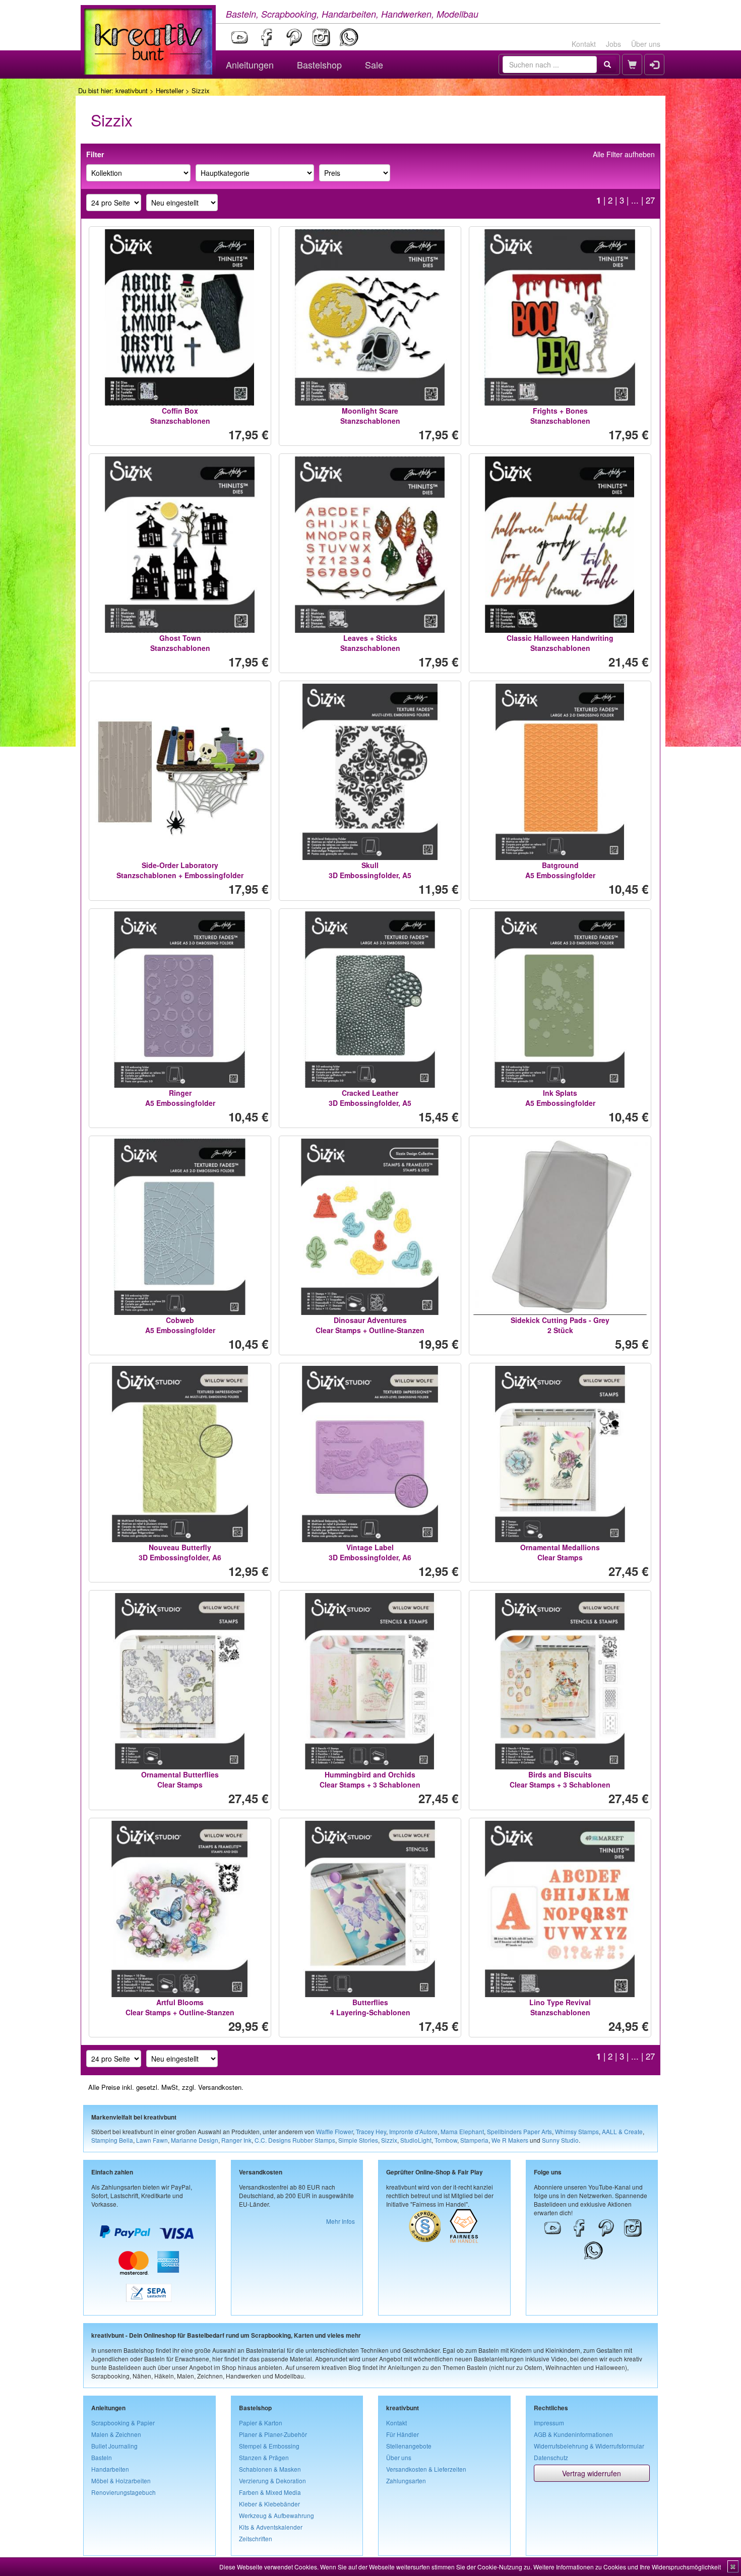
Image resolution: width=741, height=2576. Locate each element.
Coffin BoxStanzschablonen (180, 416)
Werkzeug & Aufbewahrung (276, 2515)
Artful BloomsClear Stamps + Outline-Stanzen (180, 2007)
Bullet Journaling (114, 2446)
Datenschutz (551, 2457)
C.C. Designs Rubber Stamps (295, 2140)
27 (650, 200)
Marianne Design (195, 2140)
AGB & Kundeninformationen (573, 2434)
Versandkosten (220, 2087)
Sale (374, 64)
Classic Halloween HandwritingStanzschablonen (560, 643)
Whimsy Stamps (577, 2131)
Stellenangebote (409, 2446)
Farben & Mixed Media (270, 2492)
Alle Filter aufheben (624, 154)
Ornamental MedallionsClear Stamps (560, 1552)
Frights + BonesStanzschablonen (560, 416)
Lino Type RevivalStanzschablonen (560, 2007)
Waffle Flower (334, 2131)
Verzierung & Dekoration (272, 2481)
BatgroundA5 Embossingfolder (560, 870)
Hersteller (170, 90)
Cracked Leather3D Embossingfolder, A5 (370, 1098)
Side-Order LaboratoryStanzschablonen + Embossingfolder (180, 870)
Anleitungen (250, 64)
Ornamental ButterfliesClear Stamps (180, 1779)
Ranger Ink (236, 2140)
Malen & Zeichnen (116, 2434)
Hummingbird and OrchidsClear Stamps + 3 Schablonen (370, 1779)
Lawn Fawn (152, 2140)
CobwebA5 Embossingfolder (180, 1325)
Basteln (102, 2457)
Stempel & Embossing (269, 2446)
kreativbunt (132, 90)
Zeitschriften (256, 2538)
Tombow (446, 2140)
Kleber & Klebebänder (269, 2504)
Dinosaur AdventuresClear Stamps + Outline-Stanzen (370, 1325)
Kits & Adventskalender (271, 2527)
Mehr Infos (341, 2221)
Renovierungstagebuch (124, 2492)
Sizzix (389, 2140)
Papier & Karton (261, 2423)
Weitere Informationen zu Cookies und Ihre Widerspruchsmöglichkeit (627, 2567)
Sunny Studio (560, 2140)
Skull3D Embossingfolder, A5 (370, 870)
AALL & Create (622, 2131)
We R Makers (510, 2140)
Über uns (646, 44)
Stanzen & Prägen (264, 2457)
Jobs (613, 44)
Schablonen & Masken (270, 2469)
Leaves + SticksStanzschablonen (370, 643)
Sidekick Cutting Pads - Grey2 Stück (560, 1325)
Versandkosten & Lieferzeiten (426, 2469)
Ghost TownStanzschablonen (180, 643)
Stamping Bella (112, 2140)
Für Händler (403, 2434)
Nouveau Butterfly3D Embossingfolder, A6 (180, 1552)
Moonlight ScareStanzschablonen (370, 416)
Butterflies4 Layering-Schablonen (370, 2007)
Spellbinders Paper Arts (519, 2131)
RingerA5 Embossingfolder (180, 1098)
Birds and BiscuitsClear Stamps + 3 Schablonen (560, 1779)
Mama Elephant (462, 2131)
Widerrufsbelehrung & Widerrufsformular (589, 2446)
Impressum (549, 2423)
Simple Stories (358, 2140)
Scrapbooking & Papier (123, 2423)
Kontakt (584, 44)
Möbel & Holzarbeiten (121, 2481)
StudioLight (416, 2140)
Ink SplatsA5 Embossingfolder (560, 1098)
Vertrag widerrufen (592, 2473)
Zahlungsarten (406, 2481)
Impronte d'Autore (413, 2131)
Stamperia (474, 2140)
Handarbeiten (110, 2469)
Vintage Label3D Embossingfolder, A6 (370, 1552)
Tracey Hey (371, 2131)
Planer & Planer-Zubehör (273, 2434)
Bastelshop (319, 64)
